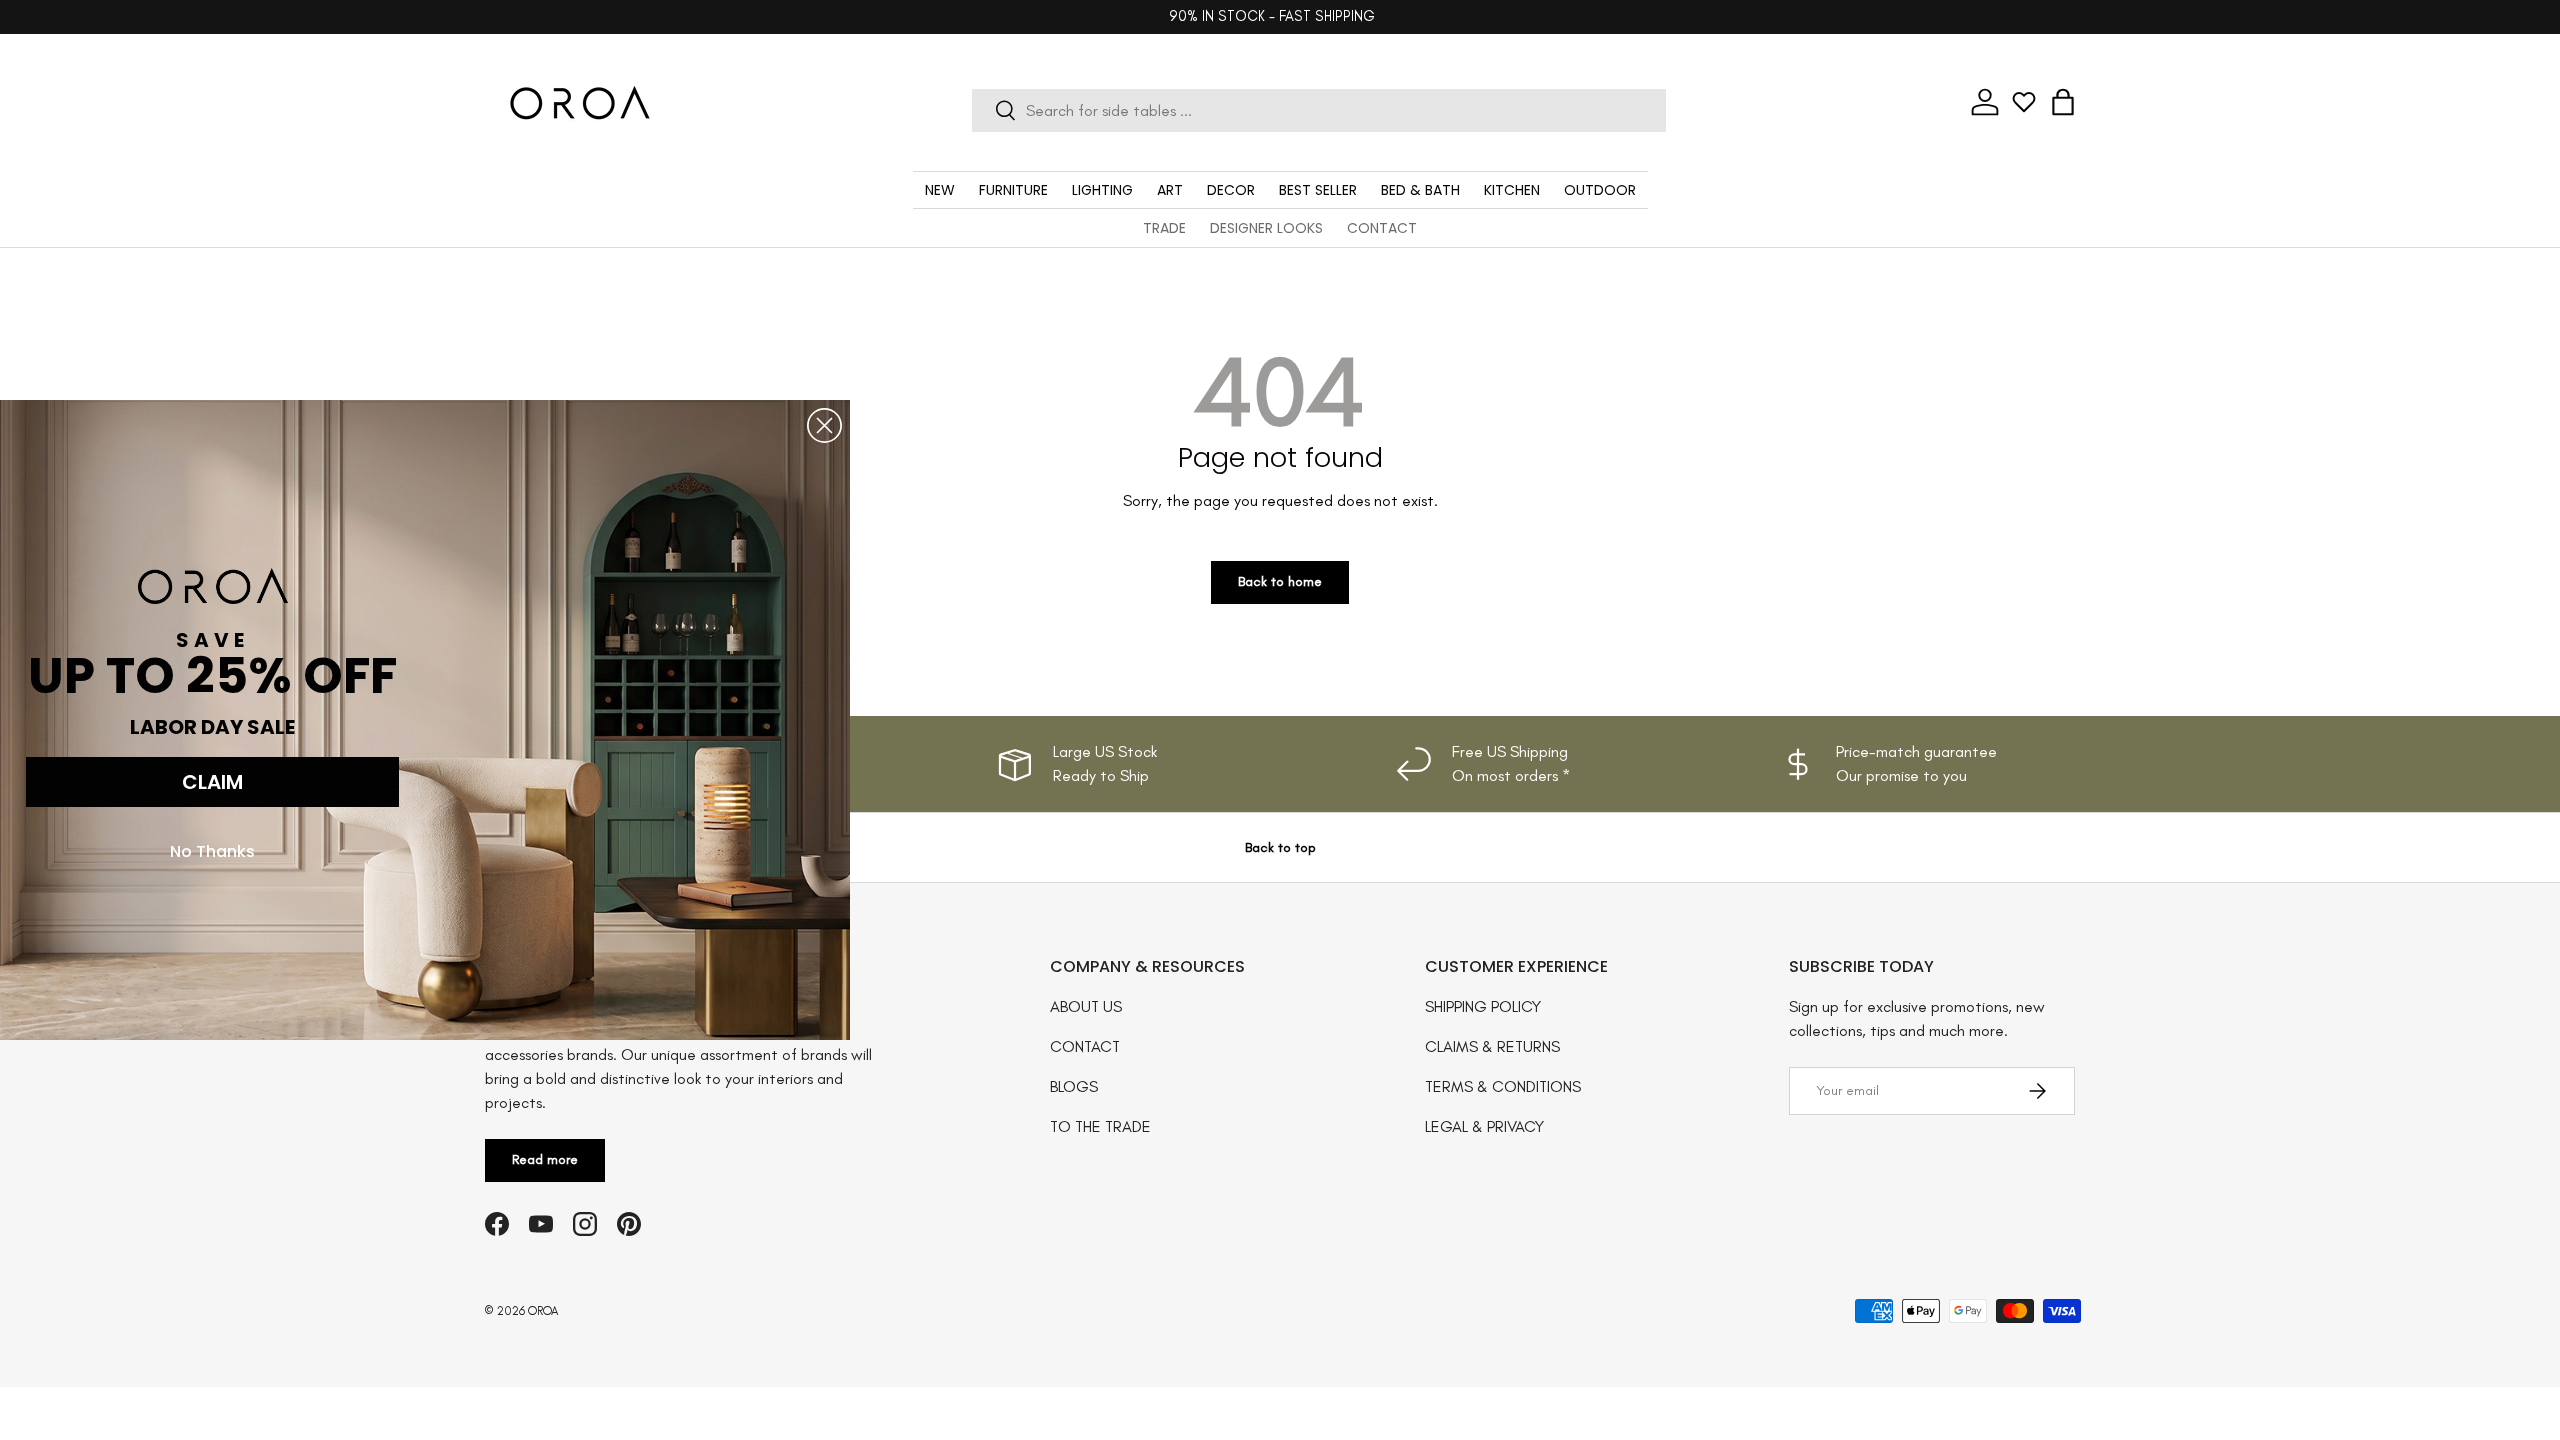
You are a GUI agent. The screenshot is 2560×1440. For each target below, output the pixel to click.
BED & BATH (1420, 190)
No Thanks (212, 851)
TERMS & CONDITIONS (1503, 1086)
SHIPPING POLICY (1483, 1006)
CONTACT (1382, 228)
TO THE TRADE (1100, 1126)
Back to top (1280, 847)
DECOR (1231, 190)
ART (1170, 190)
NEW (940, 190)
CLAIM (212, 782)
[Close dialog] (824, 425)
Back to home (1280, 581)
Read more (545, 1159)
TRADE (1164, 228)
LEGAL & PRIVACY (1484, 1126)
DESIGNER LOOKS (1266, 228)
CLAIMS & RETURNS (1492, 1046)
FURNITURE (1013, 190)
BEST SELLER (1318, 190)
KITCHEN (1512, 190)
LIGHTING (1102, 190)
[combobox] (1318, 110)
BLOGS (1074, 1086)
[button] (2063, 102)
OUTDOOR (1600, 190)
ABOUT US (1086, 1006)
